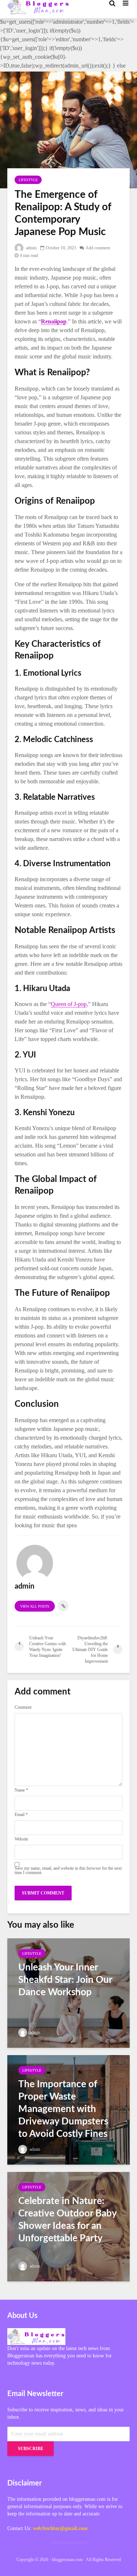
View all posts (35, 1606)
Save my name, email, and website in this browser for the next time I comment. (68, 1870)
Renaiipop (54, 321)
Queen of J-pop (69, 1004)
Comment (23, 1707)
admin (31, 248)
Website (21, 1839)
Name (21, 1790)
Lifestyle (28, 180)
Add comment (98, 248)
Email (21, 1815)
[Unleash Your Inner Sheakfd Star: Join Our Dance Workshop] (68, 1992)
